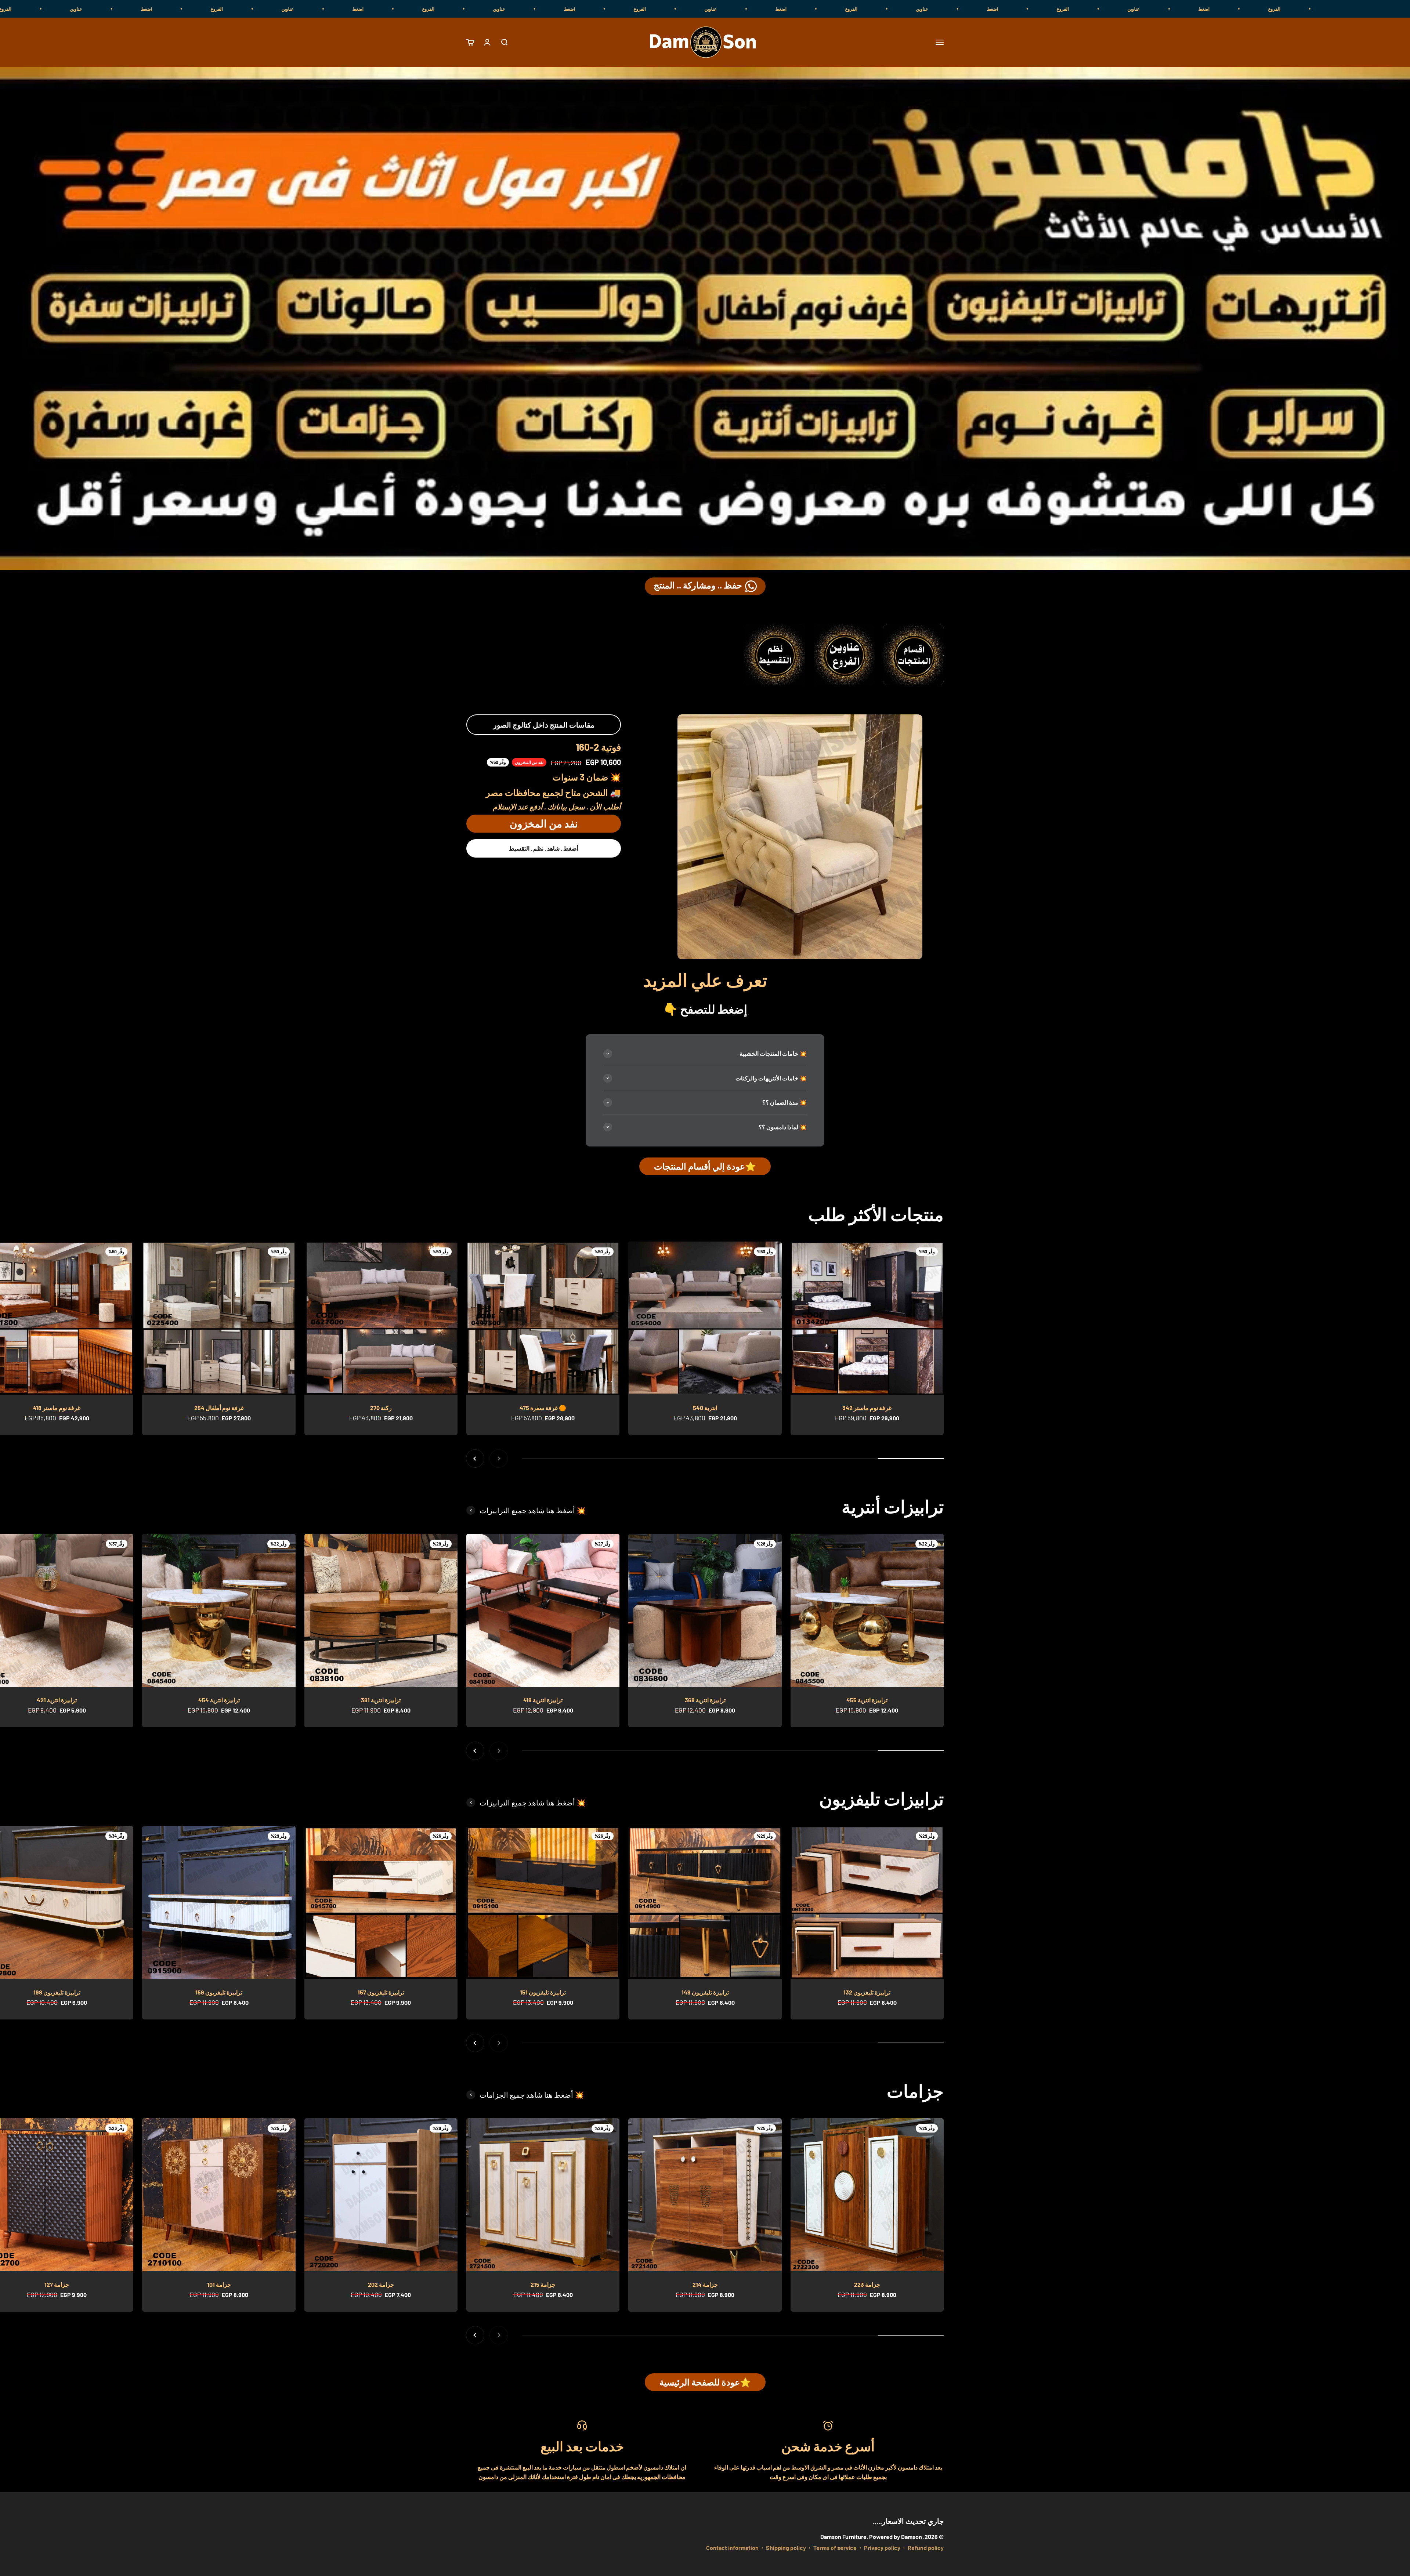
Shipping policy (786, 2548)
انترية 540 (705, 1408)
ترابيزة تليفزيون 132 (867, 1992)
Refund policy (926, 2548)
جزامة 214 (705, 2284)
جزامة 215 (543, 2284)
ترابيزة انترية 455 (867, 1700)
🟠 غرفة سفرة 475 (543, 1408)
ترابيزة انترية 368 (705, 1700)
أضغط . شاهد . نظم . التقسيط (544, 848)
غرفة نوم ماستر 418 (57, 1408)
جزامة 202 (381, 2284)
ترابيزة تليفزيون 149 (705, 1992)
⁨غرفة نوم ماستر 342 (867, 1408)
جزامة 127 (57, 2284)
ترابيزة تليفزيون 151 (543, 1992)
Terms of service (835, 2548)
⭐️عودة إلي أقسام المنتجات (705, 1166)
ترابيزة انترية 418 (543, 1700)
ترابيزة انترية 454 (219, 1700)
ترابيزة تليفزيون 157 (381, 1992)
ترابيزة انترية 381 (381, 1700)
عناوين (1357, 9)
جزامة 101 (219, 2284)
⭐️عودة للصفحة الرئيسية (705, 2382)
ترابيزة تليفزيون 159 (219, 1992)
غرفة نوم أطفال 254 (219, 1408)
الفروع (1286, 9)
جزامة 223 (867, 2284)
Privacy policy (882, 2548)
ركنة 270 (381, 1408)
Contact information (732, 2548)
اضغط (1216, 9)
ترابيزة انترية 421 (57, 1700)
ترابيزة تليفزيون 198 (57, 1992)
